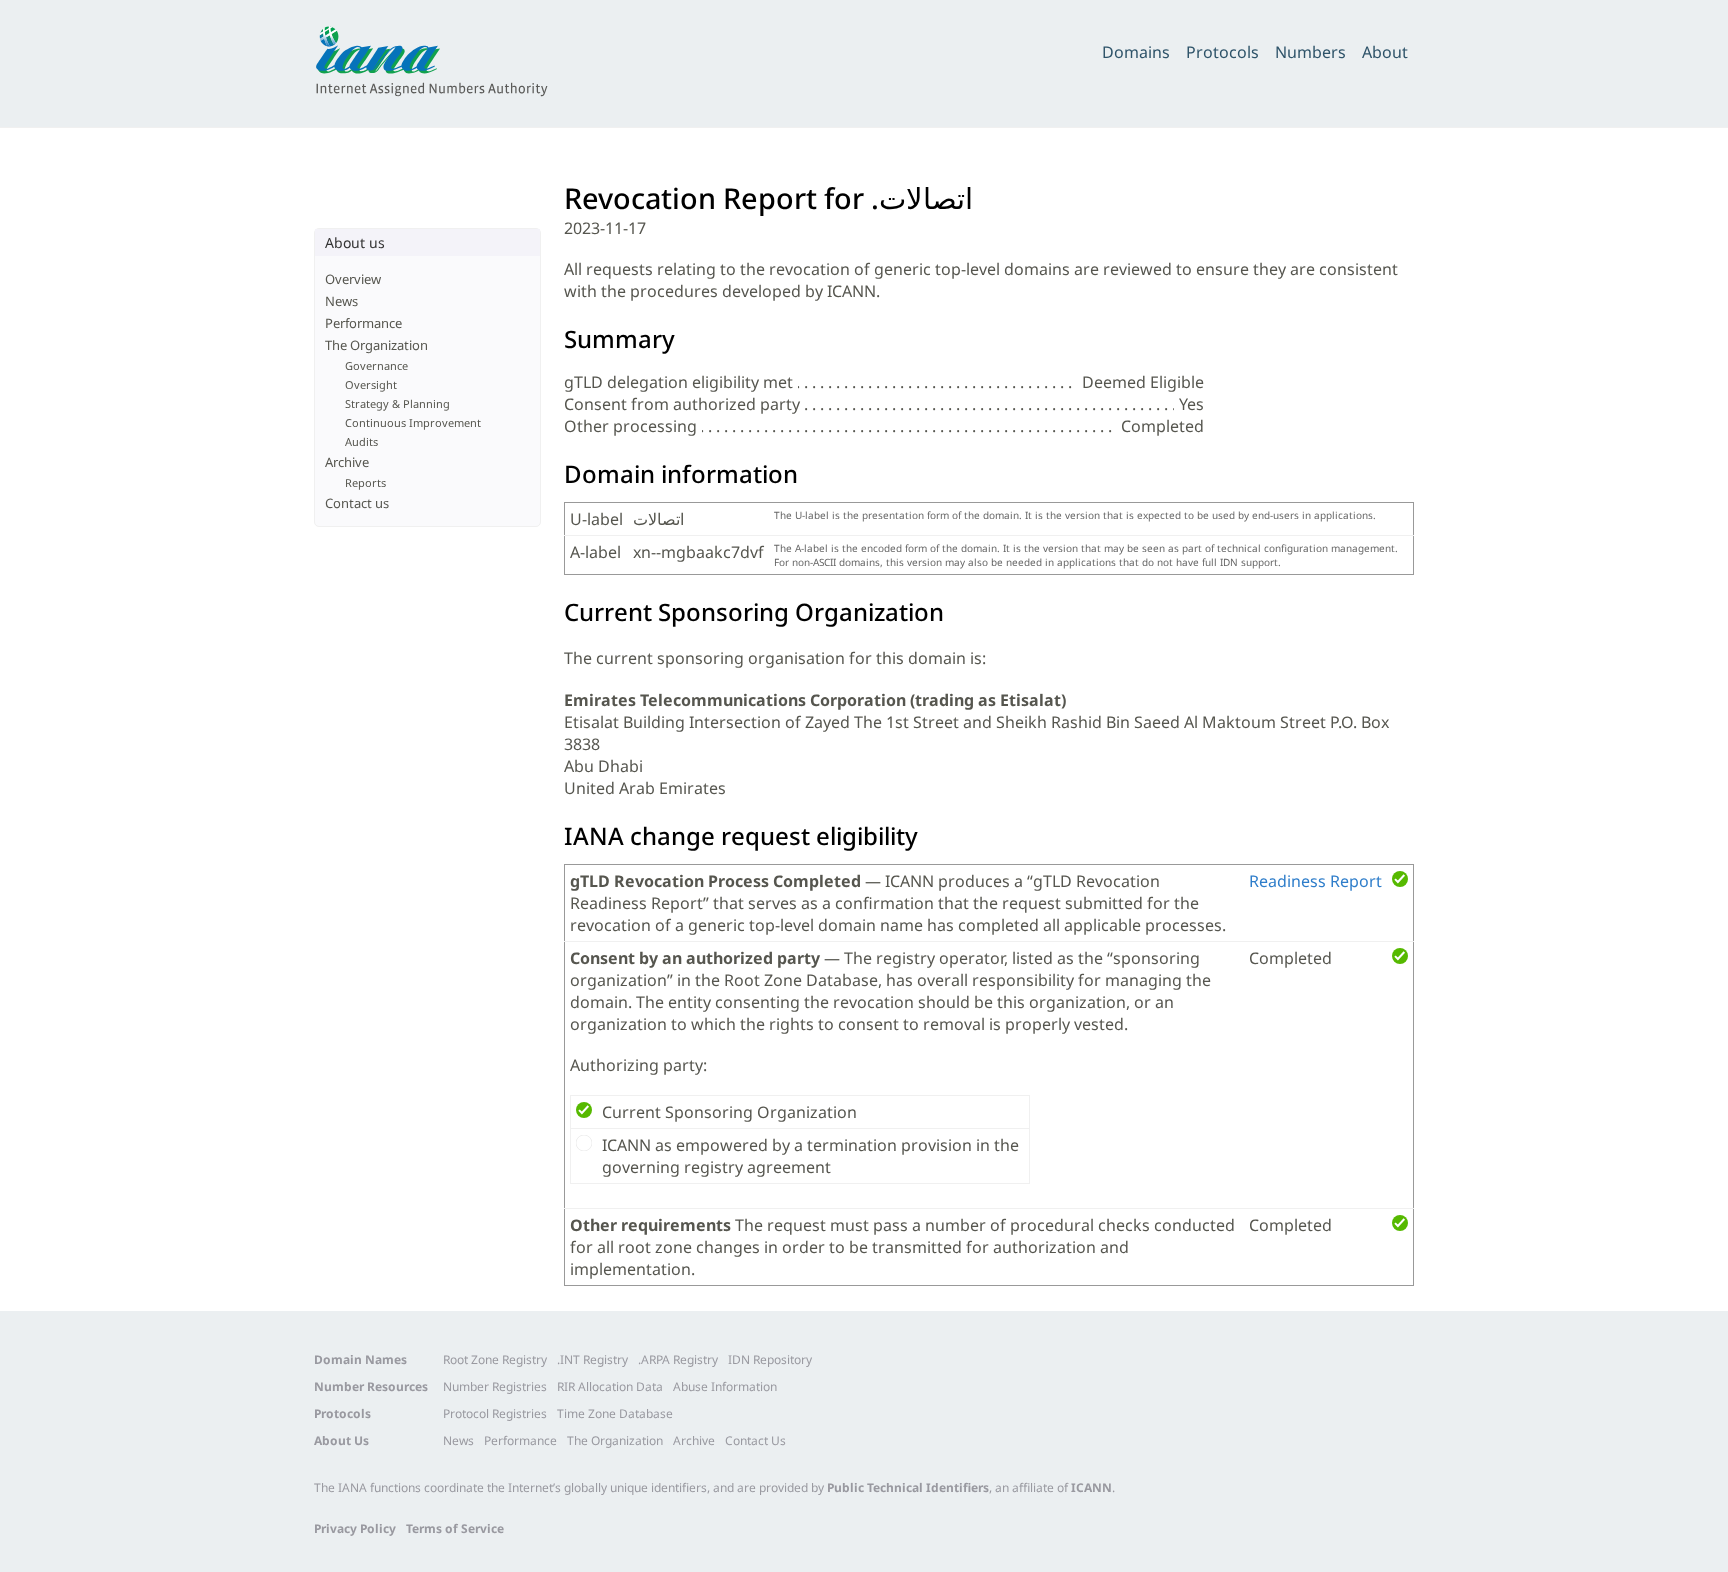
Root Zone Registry (495, 1359)
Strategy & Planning (397, 403)
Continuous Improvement (413, 422)
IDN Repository (770, 1359)
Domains (1136, 52)
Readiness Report (1315, 881)
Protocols (1222, 52)
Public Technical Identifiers (908, 1487)
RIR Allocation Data (610, 1386)
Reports (365, 482)
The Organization (376, 345)
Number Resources (371, 1386)
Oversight (371, 384)
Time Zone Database (615, 1413)
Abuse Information (725, 1386)
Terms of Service (455, 1528)
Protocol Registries (495, 1413)
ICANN (1091, 1487)
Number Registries (495, 1386)
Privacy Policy (355, 1528)
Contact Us (755, 1440)
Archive (347, 462)
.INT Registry (592, 1359)
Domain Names (360, 1359)
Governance (376, 365)
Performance (363, 323)
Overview (353, 279)
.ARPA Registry (678, 1359)
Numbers (1310, 52)
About (1385, 52)
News (341, 301)
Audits (361, 441)
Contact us (357, 503)
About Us (341, 1440)
